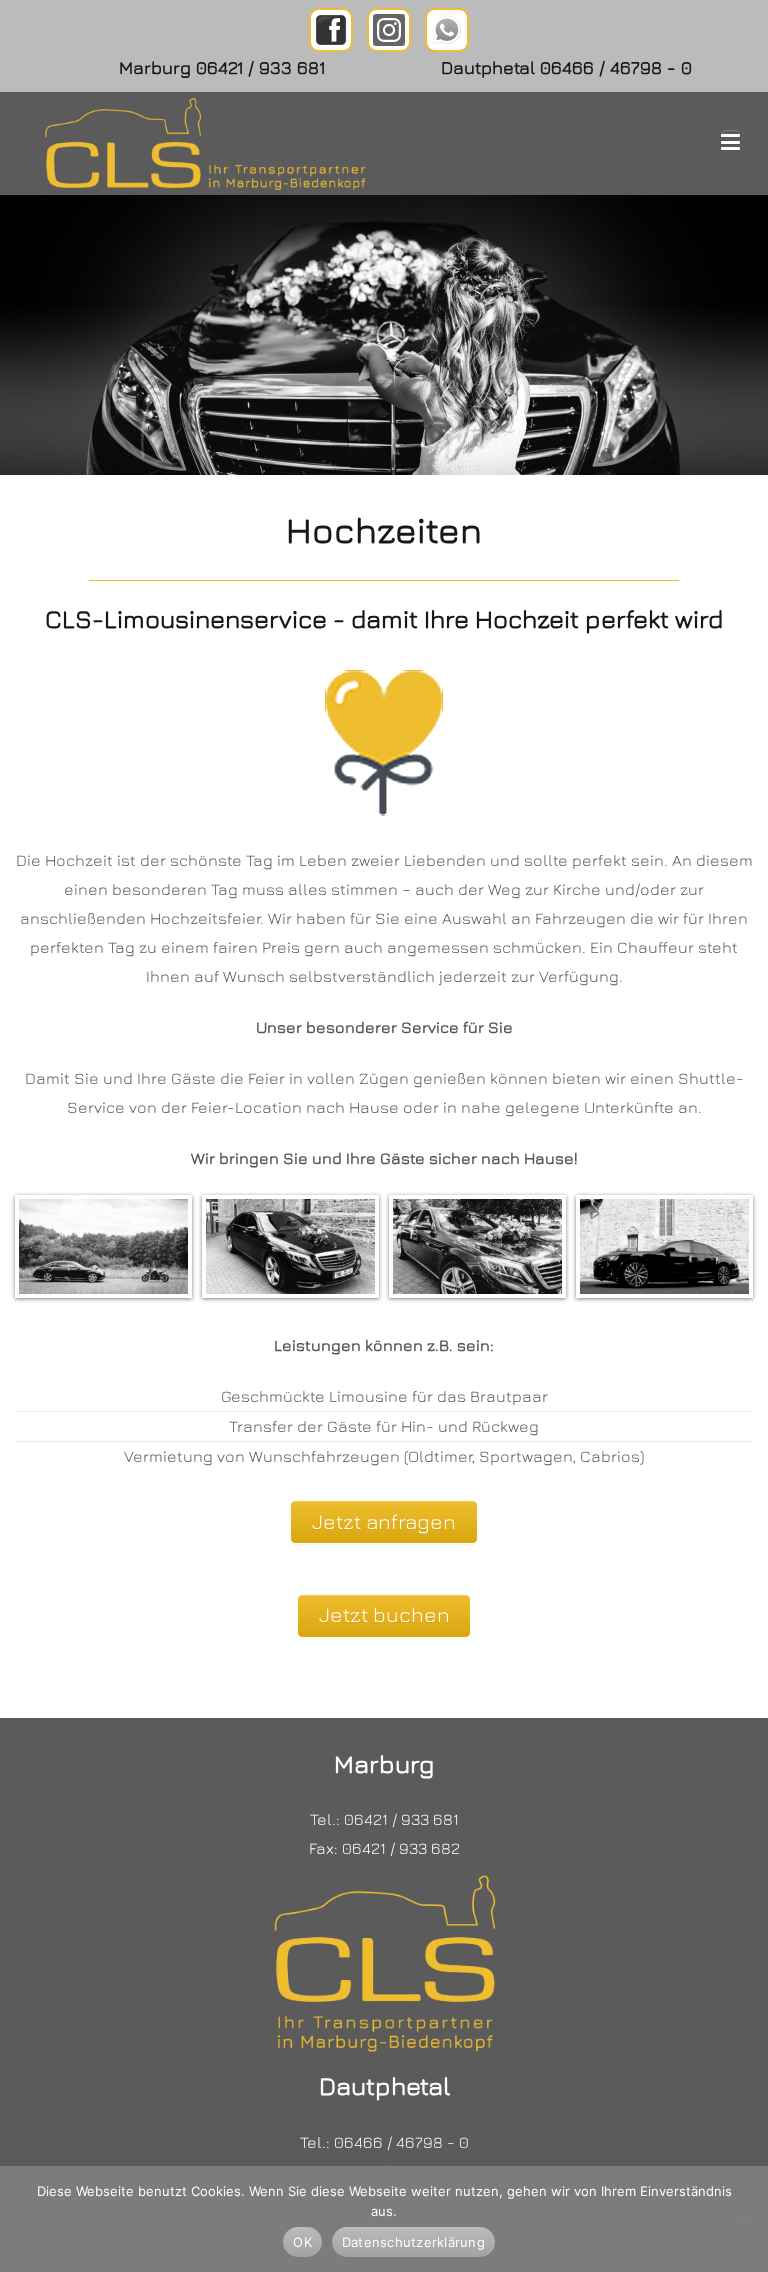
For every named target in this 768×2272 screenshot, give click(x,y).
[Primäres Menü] (730, 143)
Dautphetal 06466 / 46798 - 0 (566, 67)
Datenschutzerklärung (413, 2242)
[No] (743, 2219)
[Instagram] (389, 30)
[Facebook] (331, 30)
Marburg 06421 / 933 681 (222, 67)
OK (302, 2242)
